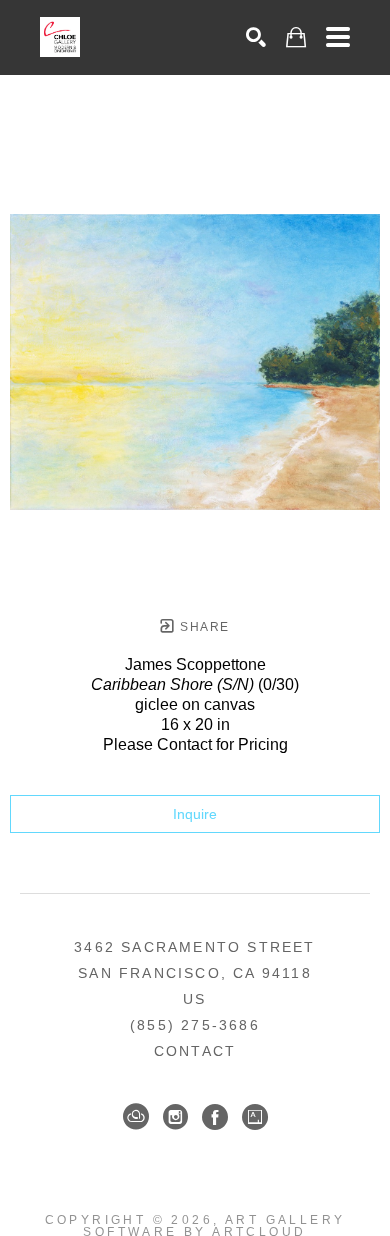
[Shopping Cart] (296, 37)
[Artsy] (255, 1117)
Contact (195, 1051)
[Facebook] (215, 1117)
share (202, 627)
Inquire (195, 814)
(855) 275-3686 (195, 1025)
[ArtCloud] (136, 1117)
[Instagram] (175, 1117)
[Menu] (338, 37)
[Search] (256, 37)
